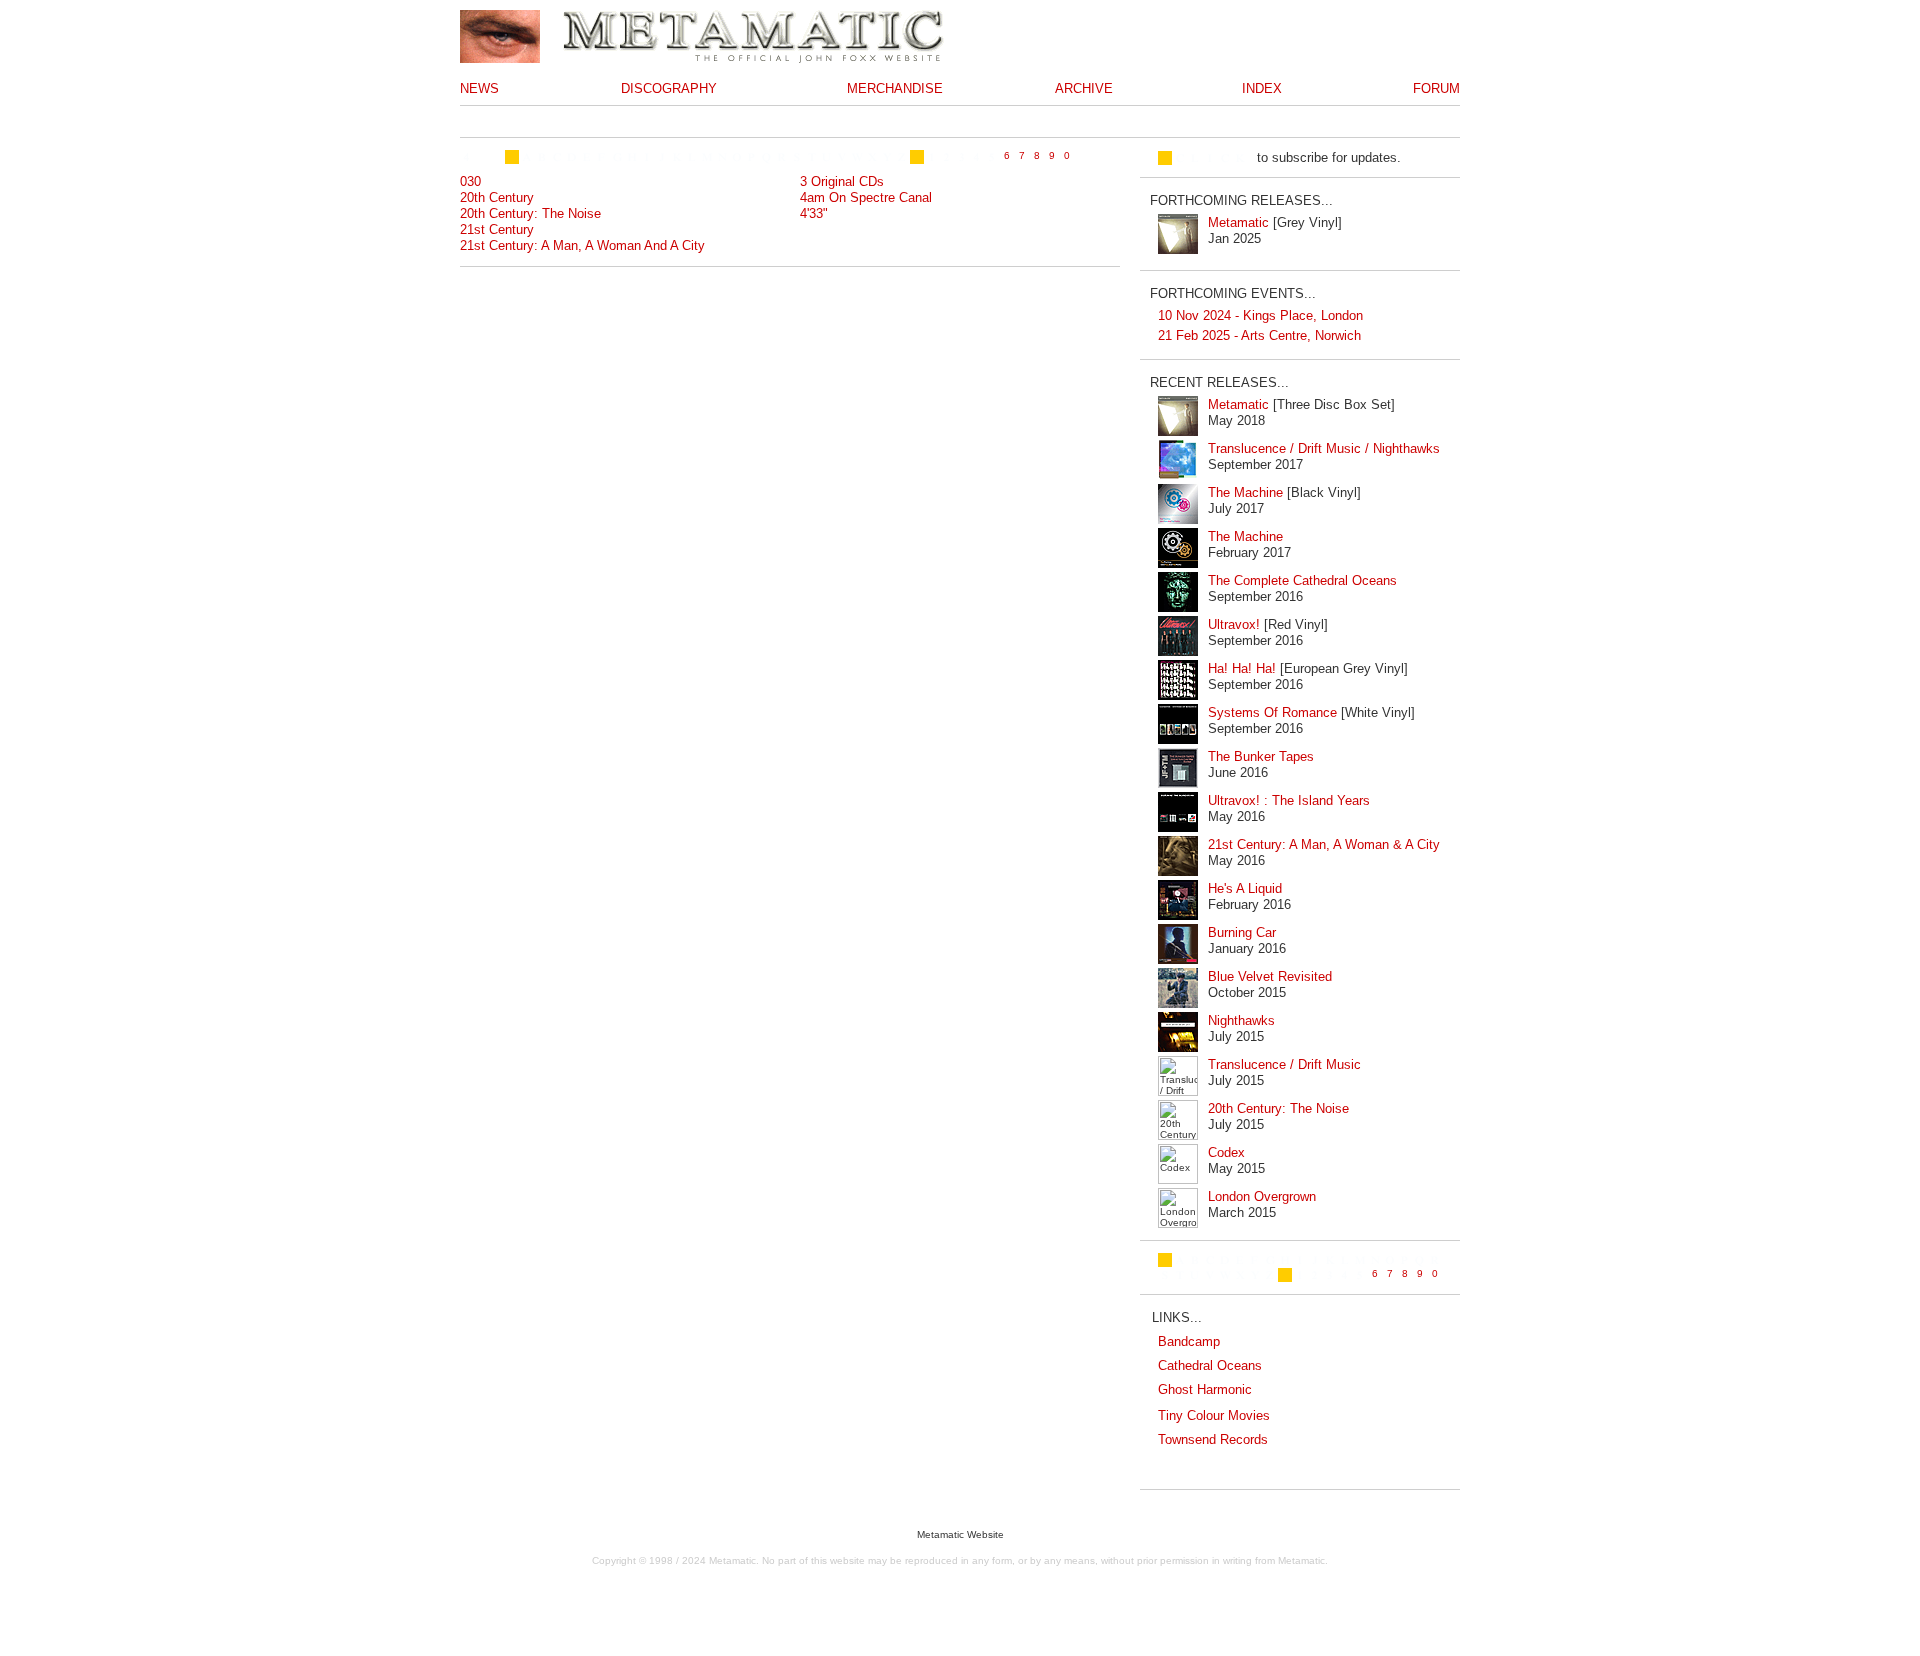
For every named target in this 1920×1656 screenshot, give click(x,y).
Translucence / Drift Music (1284, 1064)
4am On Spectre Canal (866, 197)
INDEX (1262, 88)
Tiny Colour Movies (1214, 1415)
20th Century (497, 197)
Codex (1226, 1152)
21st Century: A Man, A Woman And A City (582, 245)
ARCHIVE (1084, 88)
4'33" (814, 213)
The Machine (1245, 492)
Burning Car (1242, 932)
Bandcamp (1189, 1341)
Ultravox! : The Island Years (1289, 800)
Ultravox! (1234, 624)
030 (470, 181)
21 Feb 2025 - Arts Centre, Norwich (1259, 335)
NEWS (479, 88)
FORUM (1436, 88)
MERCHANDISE (895, 88)
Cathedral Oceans (1210, 1365)
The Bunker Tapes (1261, 756)
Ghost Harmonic (1205, 1389)
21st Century (497, 229)
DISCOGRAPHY (669, 88)
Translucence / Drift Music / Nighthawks (1324, 448)
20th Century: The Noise (530, 213)
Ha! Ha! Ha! (1242, 668)
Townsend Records (1213, 1439)
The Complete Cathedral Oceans (1302, 580)
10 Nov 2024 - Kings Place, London (1260, 315)
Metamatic (1238, 222)
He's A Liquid (1245, 888)
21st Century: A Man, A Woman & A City (1324, 844)
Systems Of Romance (1272, 712)
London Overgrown (1262, 1196)
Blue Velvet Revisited (1270, 976)
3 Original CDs (842, 181)
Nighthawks (1241, 1020)
